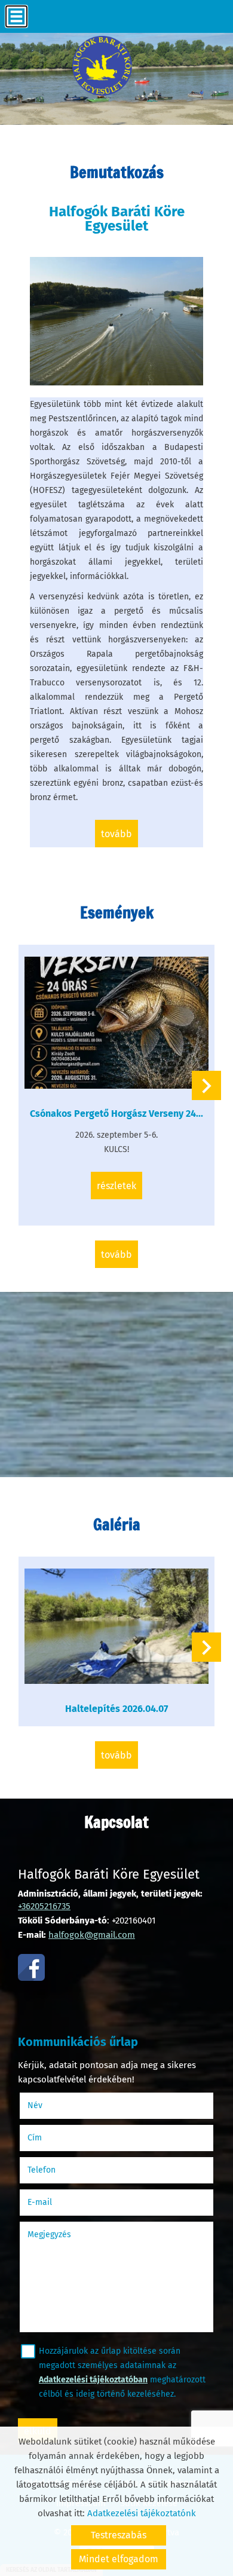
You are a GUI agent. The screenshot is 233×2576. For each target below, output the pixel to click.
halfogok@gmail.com (92, 1935)
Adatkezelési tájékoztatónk (142, 2513)
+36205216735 (44, 1906)
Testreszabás (119, 2535)
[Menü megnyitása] (16, 16)
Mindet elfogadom (119, 2559)
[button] (206, 1085)
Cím (35, 2138)
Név (50, 2105)
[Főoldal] (102, 66)
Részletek (116, 1186)
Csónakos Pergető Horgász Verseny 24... (116, 1114)
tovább (116, 834)
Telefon (56, 2170)
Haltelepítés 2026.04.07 (116, 1709)
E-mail (55, 2202)
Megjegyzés (49, 2235)
